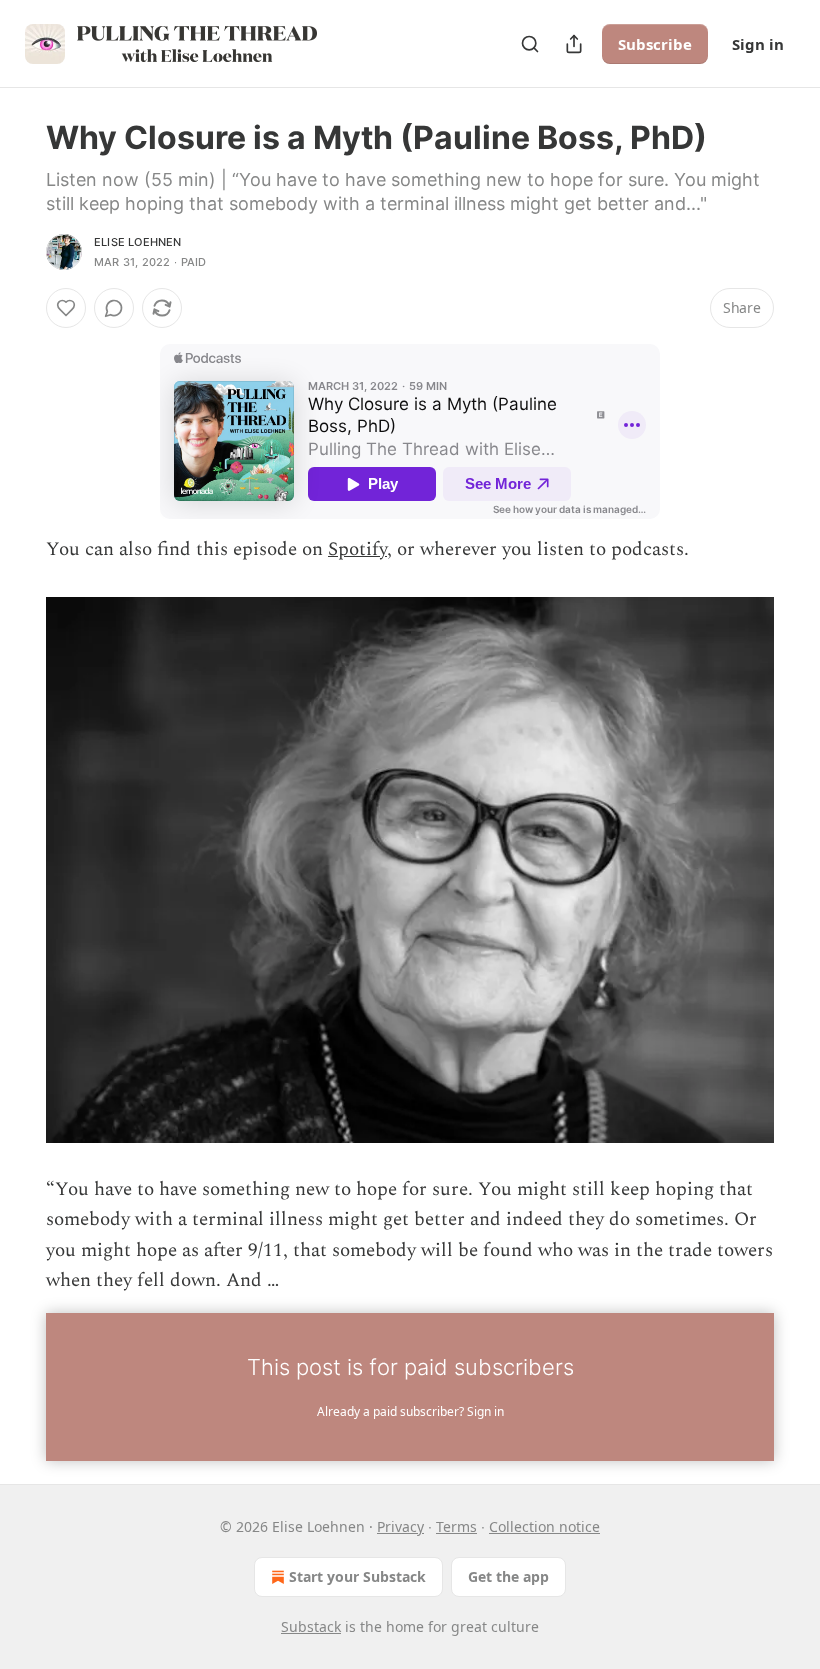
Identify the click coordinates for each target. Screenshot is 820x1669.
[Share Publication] (574, 44)
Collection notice (544, 1526)
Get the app (508, 1576)
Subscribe (655, 44)
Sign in (758, 44)
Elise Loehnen (138, 242)
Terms (456, 1526)
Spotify (357, 549)
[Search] (530, 44)
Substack (311, 1626)
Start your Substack (357, 1576)
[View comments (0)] (114, 308)
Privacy (400, 1526)
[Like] (66, 308)
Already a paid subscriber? (410, 1411)
